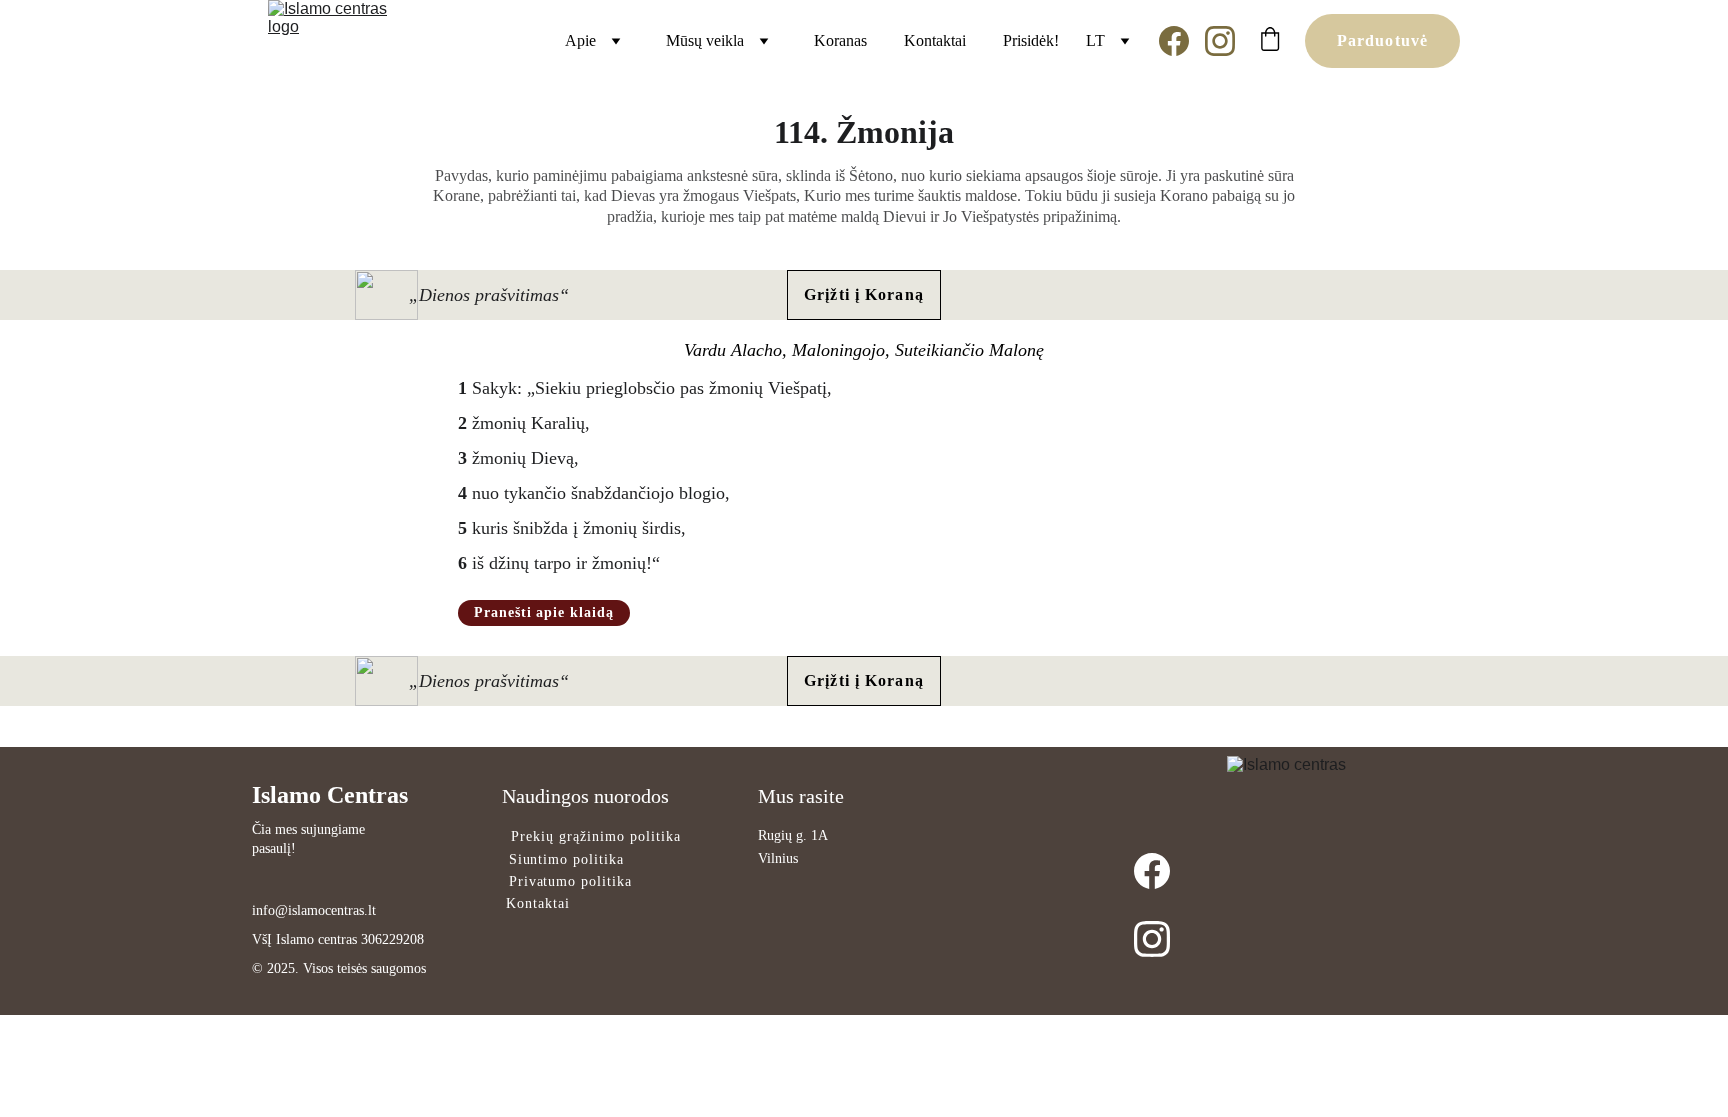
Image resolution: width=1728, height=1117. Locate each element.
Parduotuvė (1382, 40)
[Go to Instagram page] (1220, 41)
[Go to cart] (1270, 41)
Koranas (840, 40)
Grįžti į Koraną (864, 294)
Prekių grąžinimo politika (596, 836)
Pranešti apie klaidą (544, 612)
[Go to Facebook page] (1182, 41)
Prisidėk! (1031, 40)
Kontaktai (935, 40)
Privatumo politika (571, 881)
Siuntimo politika (567, 859)
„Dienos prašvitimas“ (489, 295)
